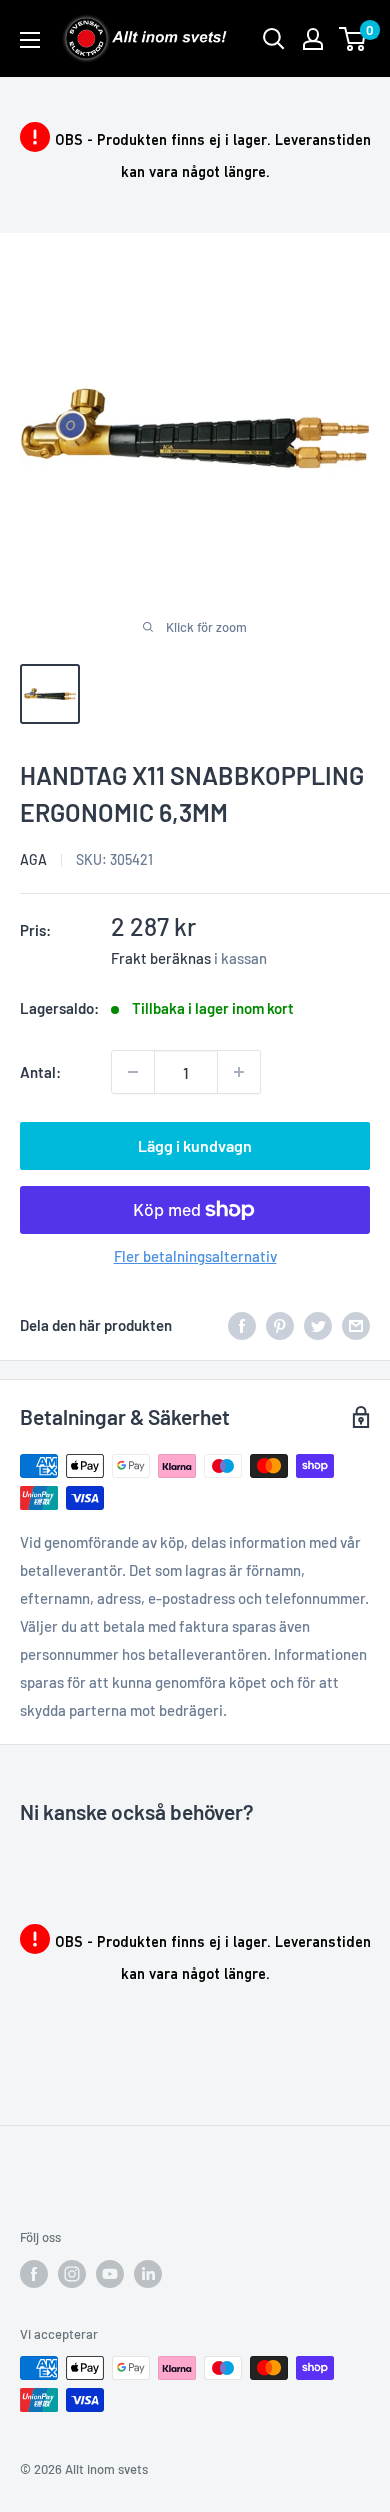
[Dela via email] (356, 1325)
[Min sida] (313, 39)
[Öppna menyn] (30, 40)
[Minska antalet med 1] (133, 1072)
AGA (33, 859)
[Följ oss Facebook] (34, 2274)
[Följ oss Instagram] (72, 2274)
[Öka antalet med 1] (239, 1072)
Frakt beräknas (161, 958)
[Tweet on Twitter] (318, 1325)
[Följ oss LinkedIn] (148, 2274)
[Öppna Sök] (274, 39)
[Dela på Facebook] (242, 1325)
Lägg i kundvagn (195, 1145)
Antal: (40, 1072)
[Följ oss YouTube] (110, 2274)
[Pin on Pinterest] (280, 1325)
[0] (353, 39)
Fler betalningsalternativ (195, 1256)
